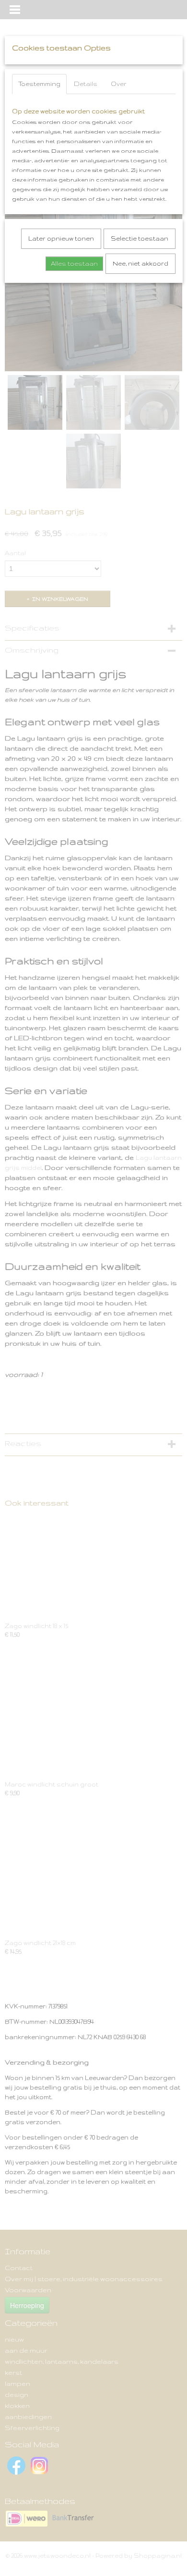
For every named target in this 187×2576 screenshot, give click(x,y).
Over (119, 84)
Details (86, 84)
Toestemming (39, 84)
